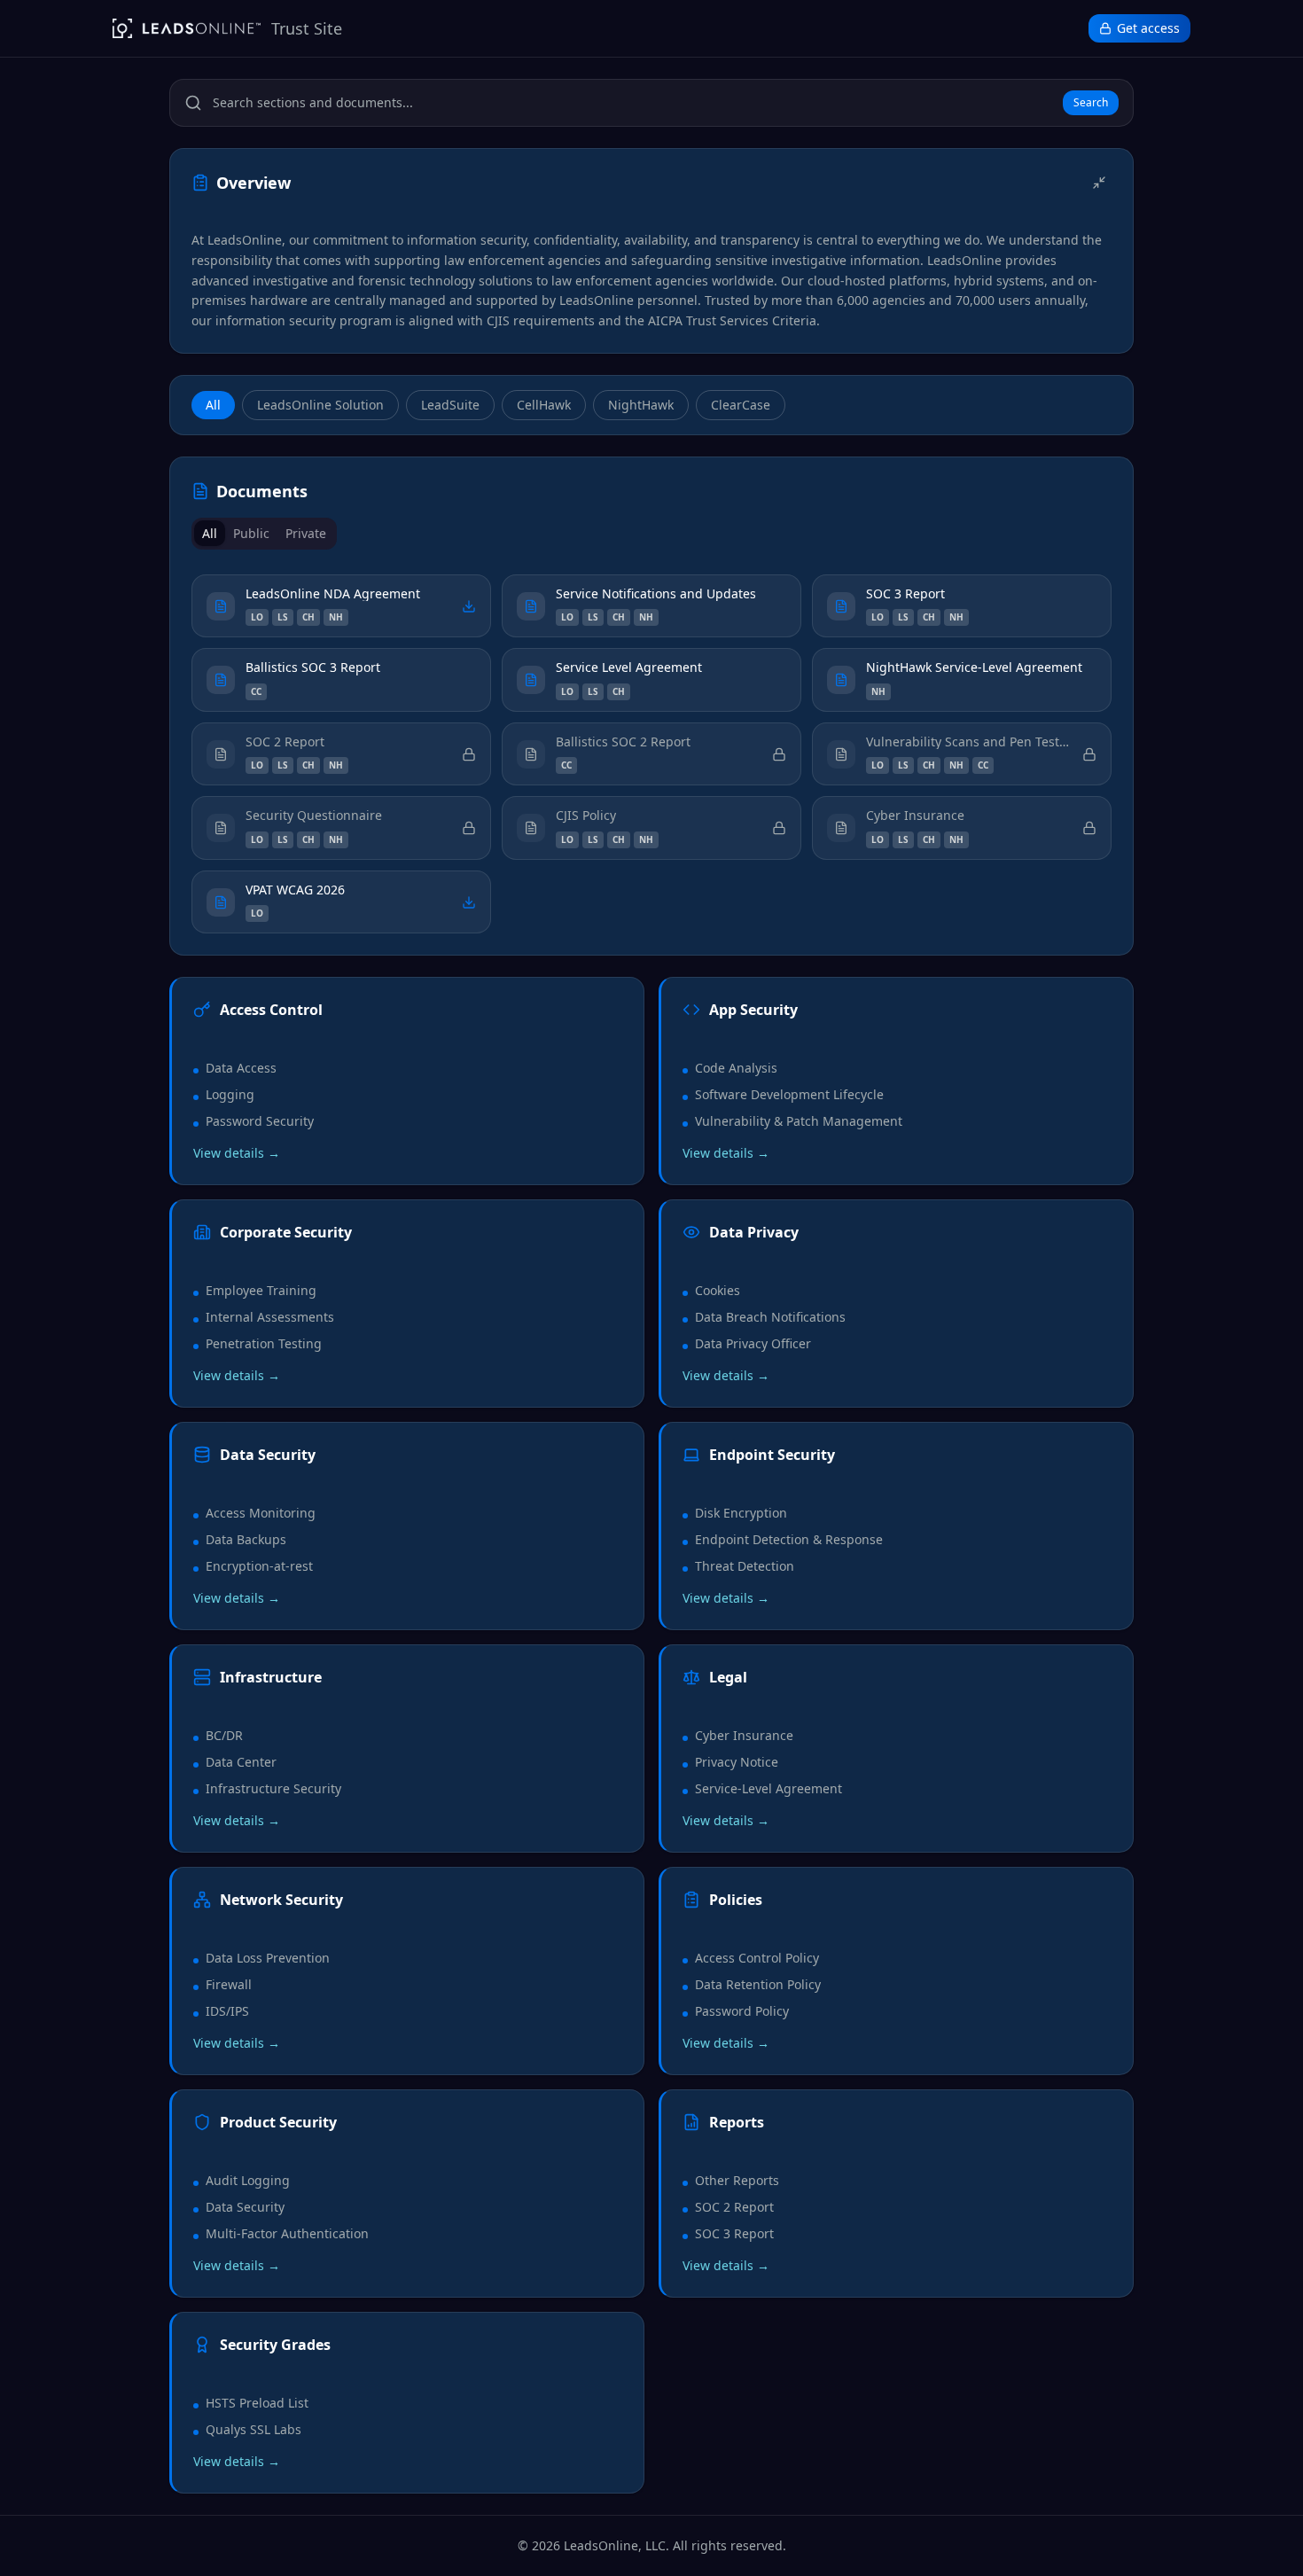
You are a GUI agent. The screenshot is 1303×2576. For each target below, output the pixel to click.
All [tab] (210, 533)
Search (1091, 102)
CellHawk (544, 405)
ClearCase (741, 405)
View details (237, 1153)
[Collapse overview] (1099, 183)
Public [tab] (251, 533)
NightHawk (641, 405)
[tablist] (264, 534)
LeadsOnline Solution (320, 405)
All (213, 405)
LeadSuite (450, 405)
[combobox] (634, 103)
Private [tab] (306, 533)
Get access (1148, 28)
